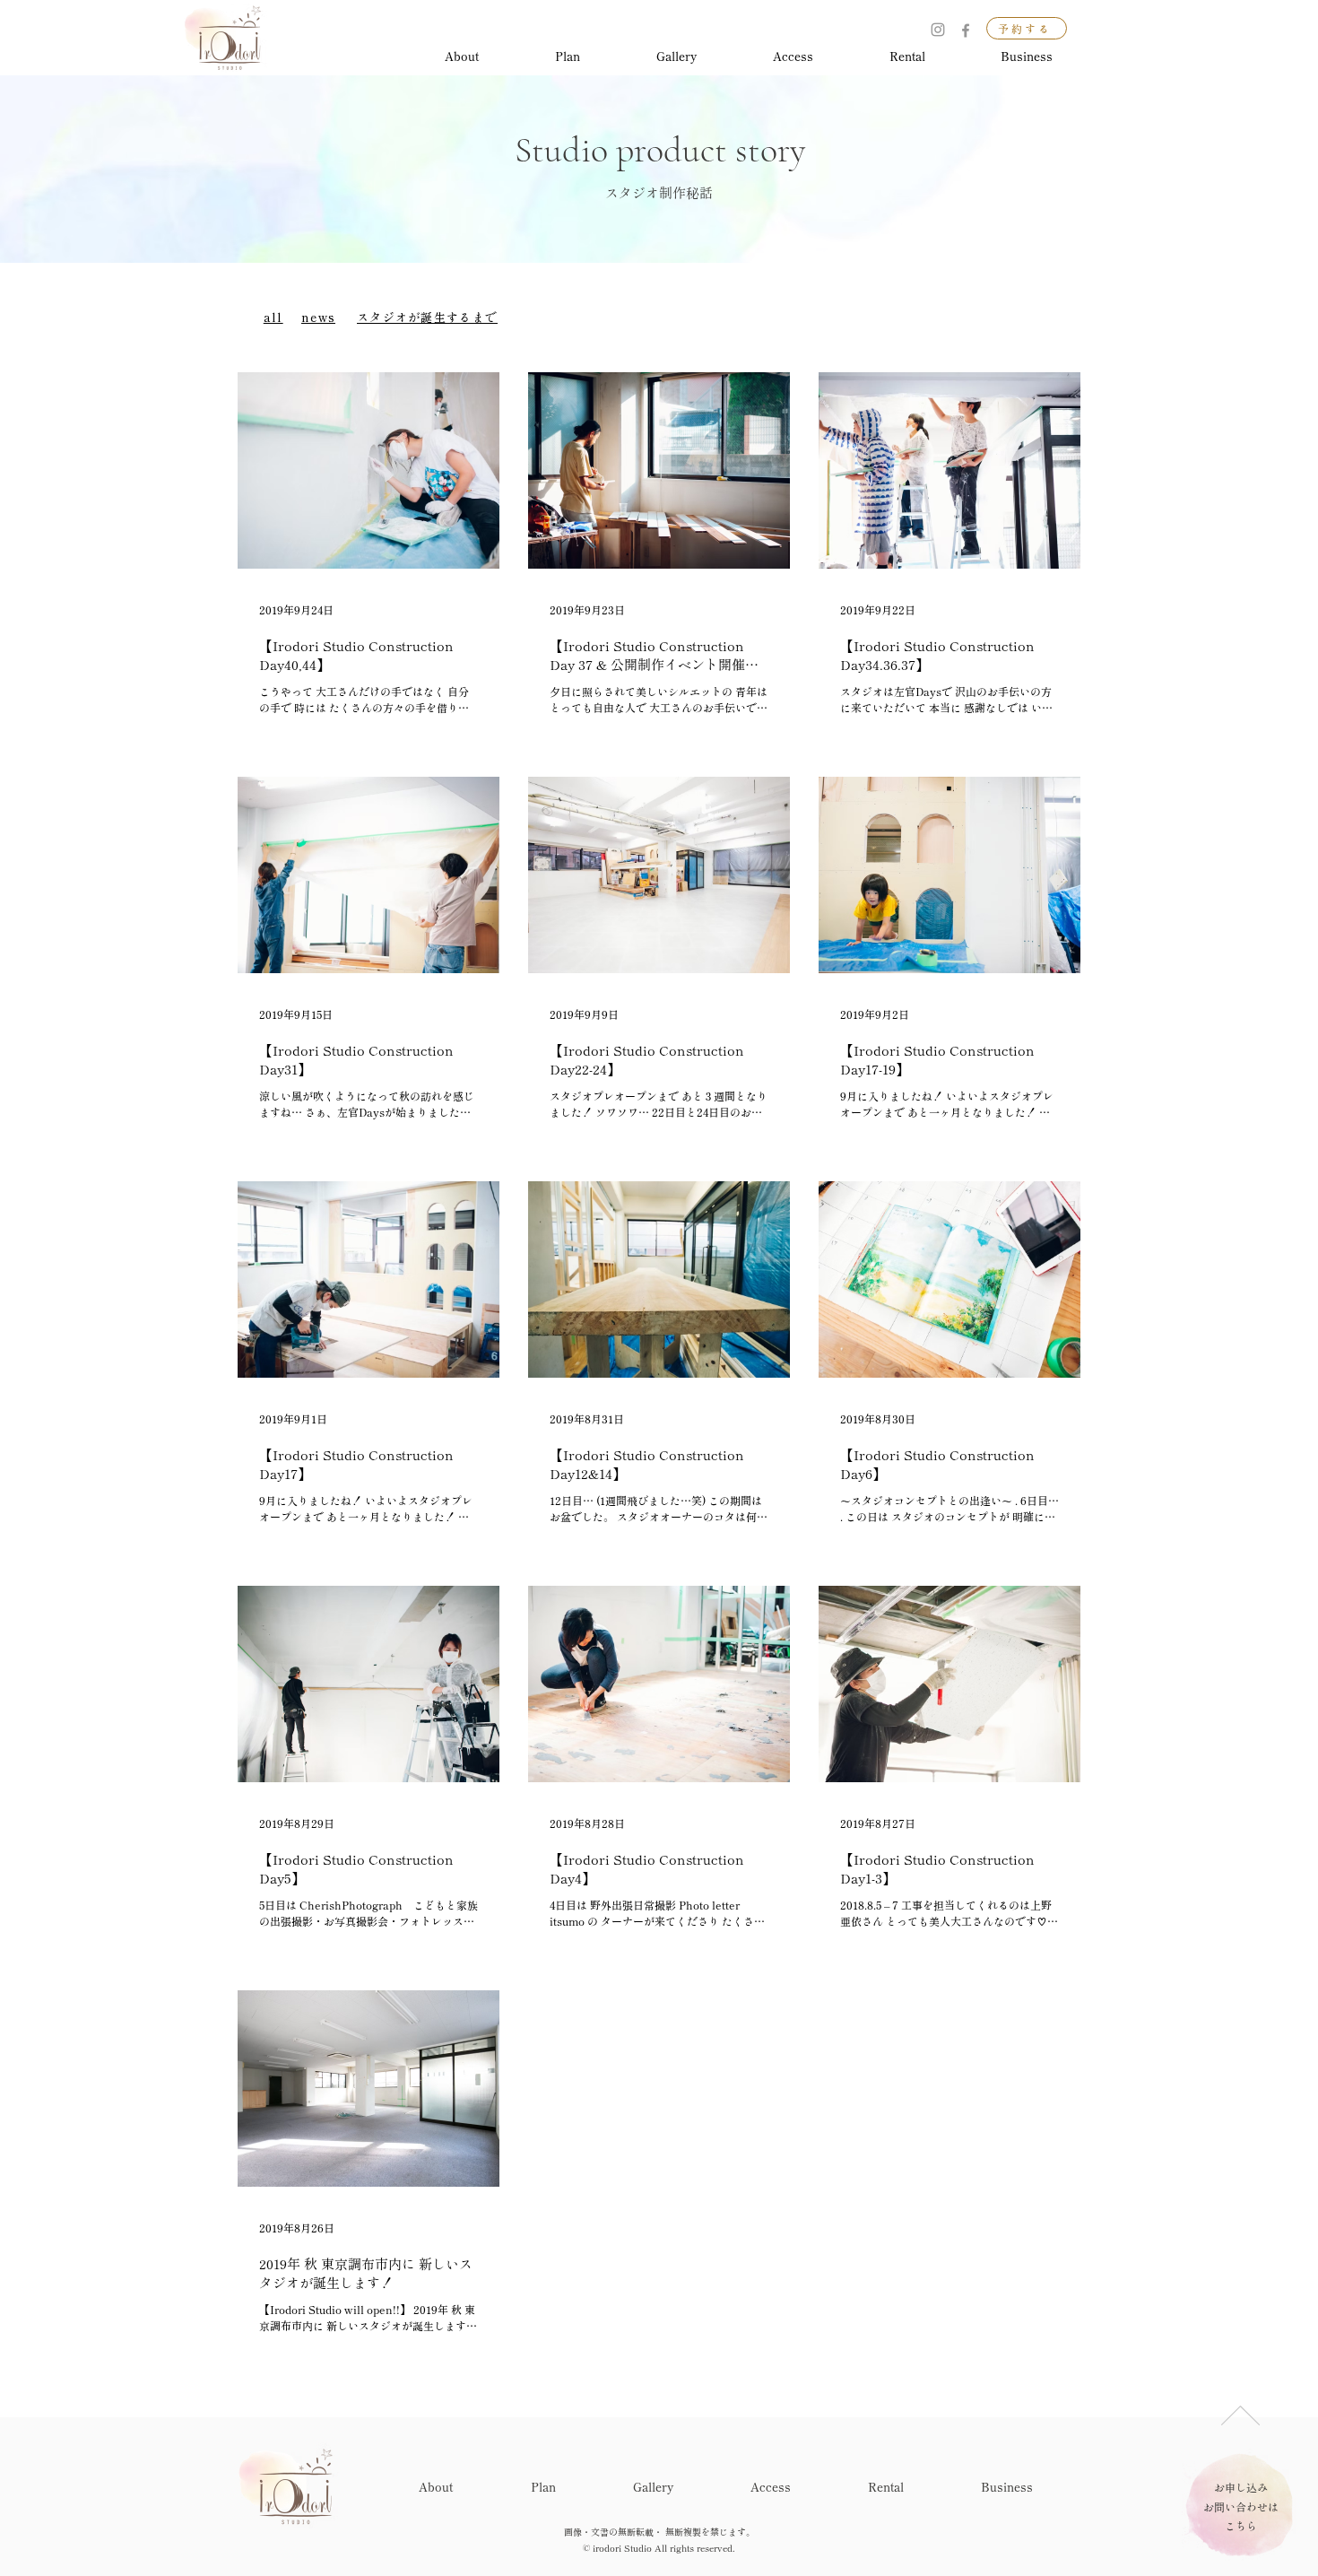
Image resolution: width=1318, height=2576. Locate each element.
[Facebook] (966, 30)
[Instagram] (938, 30)
